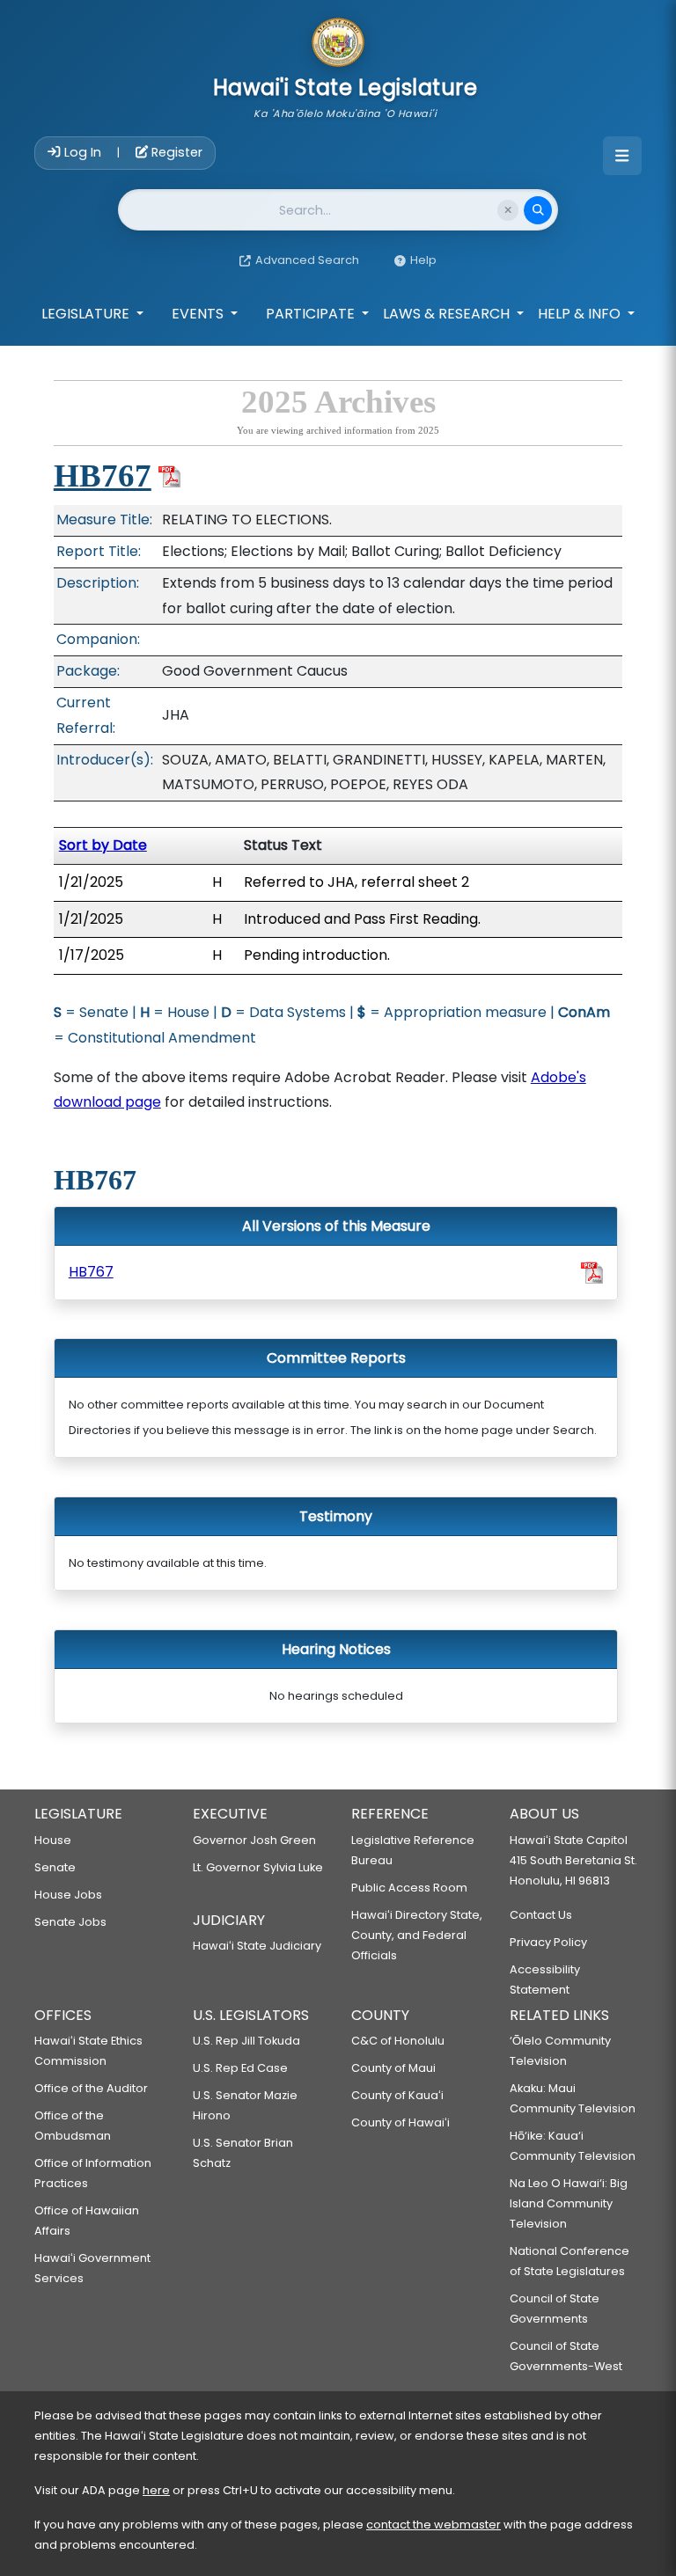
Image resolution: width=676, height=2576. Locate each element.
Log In (83, 152)
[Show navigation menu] (622, 156)
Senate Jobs (70, 1922)
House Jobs (68, 1895)
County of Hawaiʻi (400, 2122)
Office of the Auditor (91, 2088)
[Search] (538, 210)
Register (175, 152)
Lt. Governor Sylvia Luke (258, 1867)
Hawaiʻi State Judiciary (257, 1946)
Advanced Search (307, 260)
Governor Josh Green (254, 1840)
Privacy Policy (548, 1942)
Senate (55, 1867)
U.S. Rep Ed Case (240, 2068)
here (156, 2490)
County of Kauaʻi (397, 2095)
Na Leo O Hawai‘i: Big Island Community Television (569, 2203)
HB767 (103, 476)
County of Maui (393, 2068)
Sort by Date (103, 845)
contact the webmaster (434, 2525)
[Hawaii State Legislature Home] (338, 44)
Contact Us (541, 1915)
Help (423, 260)
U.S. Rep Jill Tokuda (246, 2041)
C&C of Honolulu (398, 2041)
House (53, 1840)
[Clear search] (508, 210)
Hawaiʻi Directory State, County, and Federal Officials (417, 1935)
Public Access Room (409, 1888)
